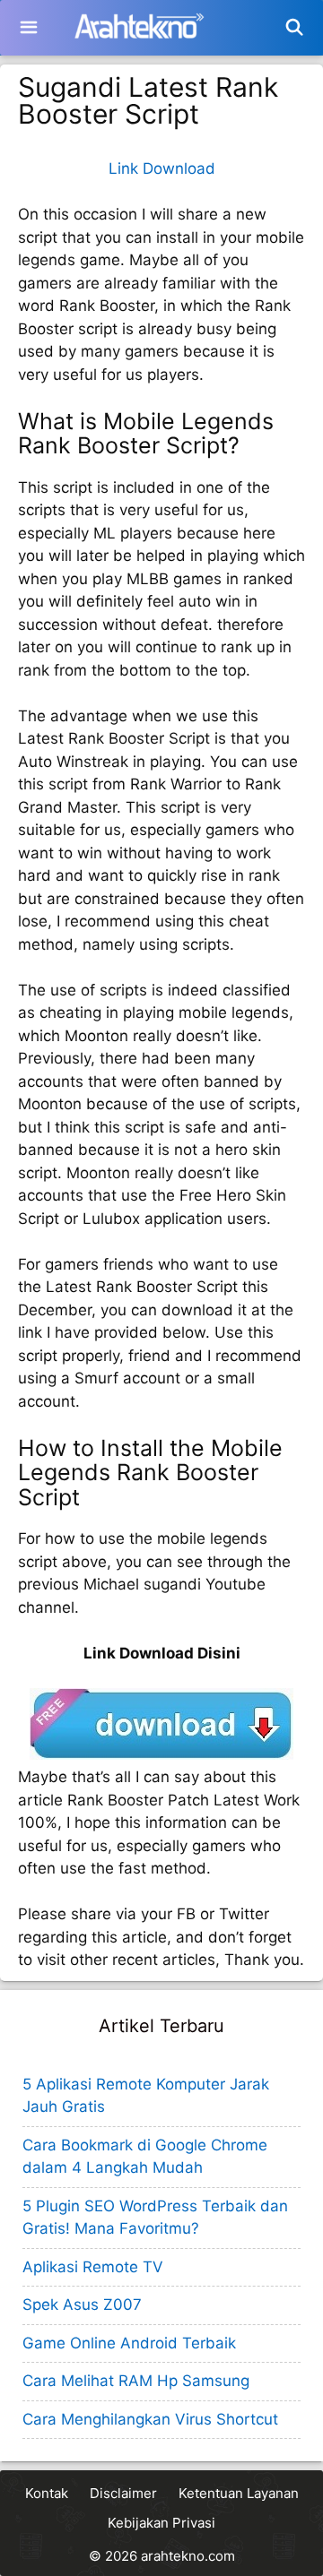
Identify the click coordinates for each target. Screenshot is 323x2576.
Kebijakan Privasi (161, 2523)
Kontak (47, 2493)
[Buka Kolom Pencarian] (295, 28)
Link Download (162, 168)
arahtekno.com (188, 2556)
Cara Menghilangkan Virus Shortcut (150, 2419)
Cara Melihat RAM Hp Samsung (136, 2381)
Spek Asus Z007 (82, 2305)
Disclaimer (123, 2493)
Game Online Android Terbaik (129, 2343)
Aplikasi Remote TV (93, 2267)
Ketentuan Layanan (239, 2493)
